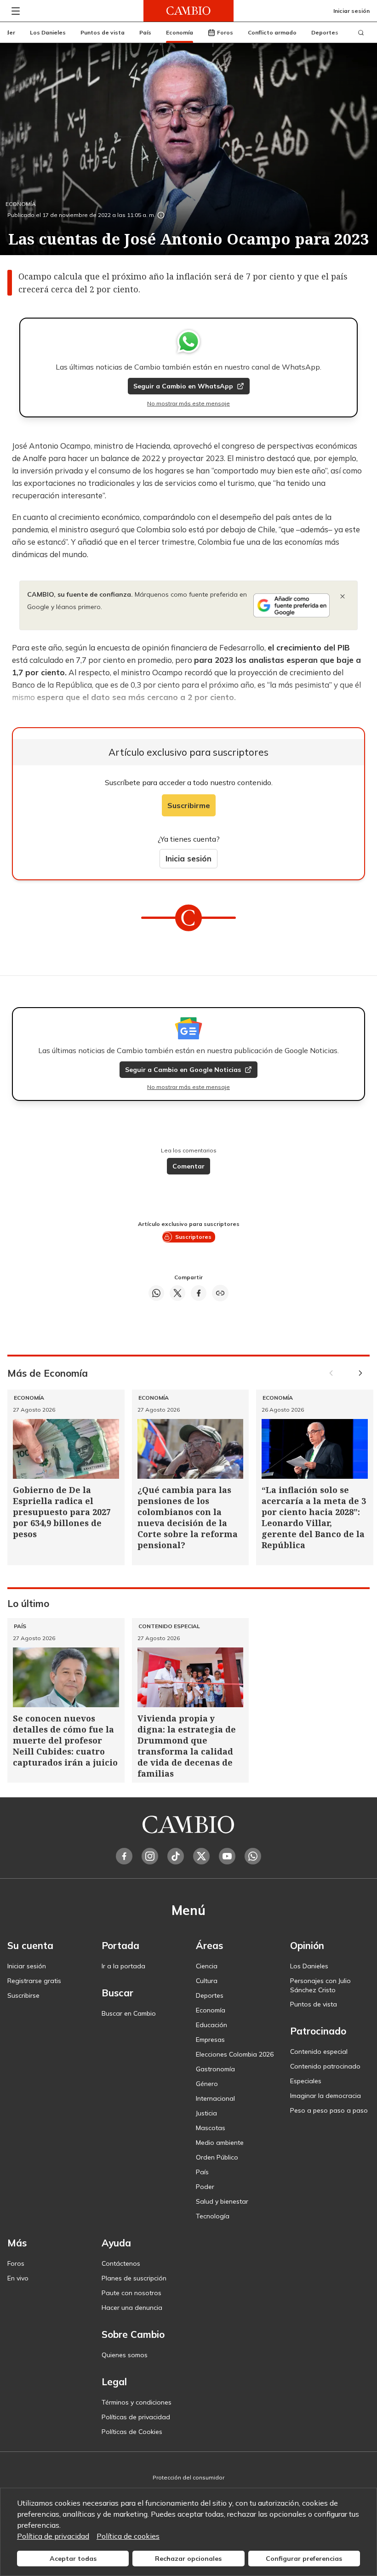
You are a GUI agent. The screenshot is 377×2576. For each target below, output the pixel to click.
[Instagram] (150, 1856)
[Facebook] (124, 1856)
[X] (201, 1856)
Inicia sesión (188, 858)
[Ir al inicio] (188, 11)
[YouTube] (227, 1856)
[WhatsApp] (253, 1856)
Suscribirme (189, 805)
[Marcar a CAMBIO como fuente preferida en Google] (291, 605)
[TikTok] (176, 1856)
